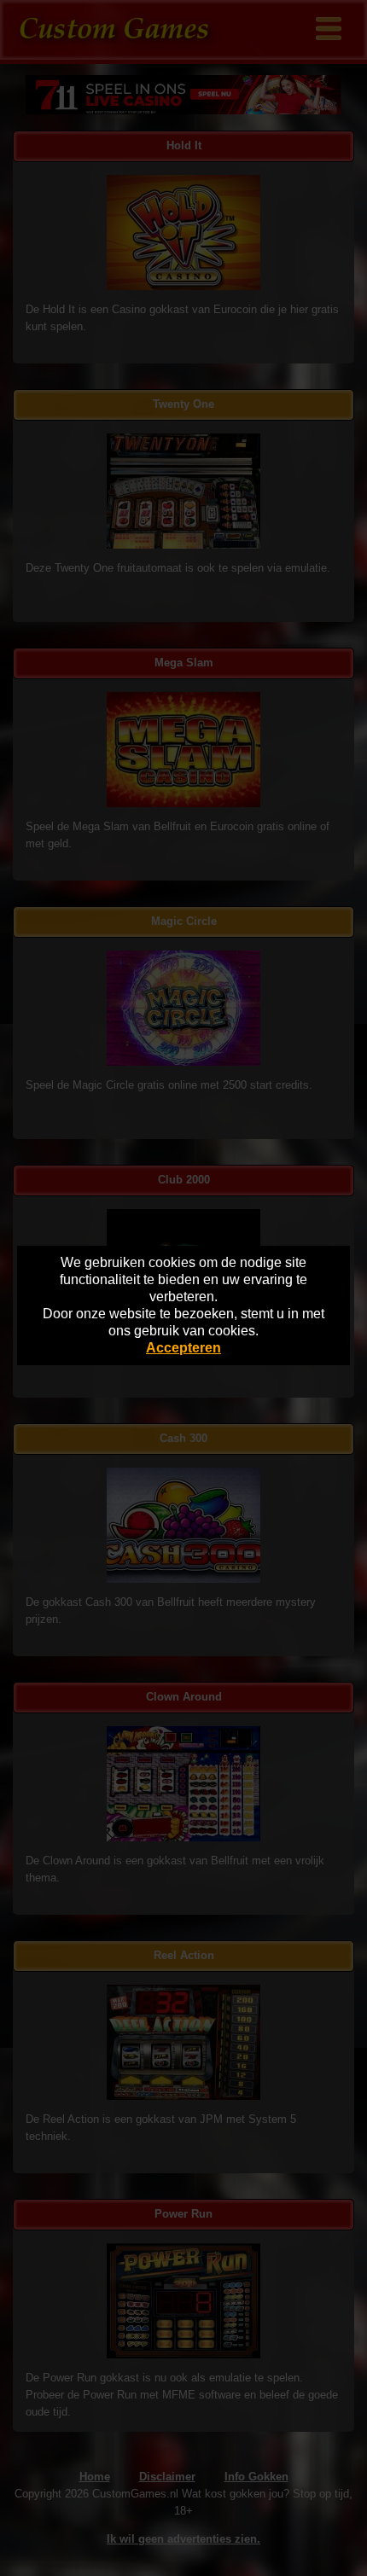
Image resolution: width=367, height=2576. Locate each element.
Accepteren (183, 1348)
